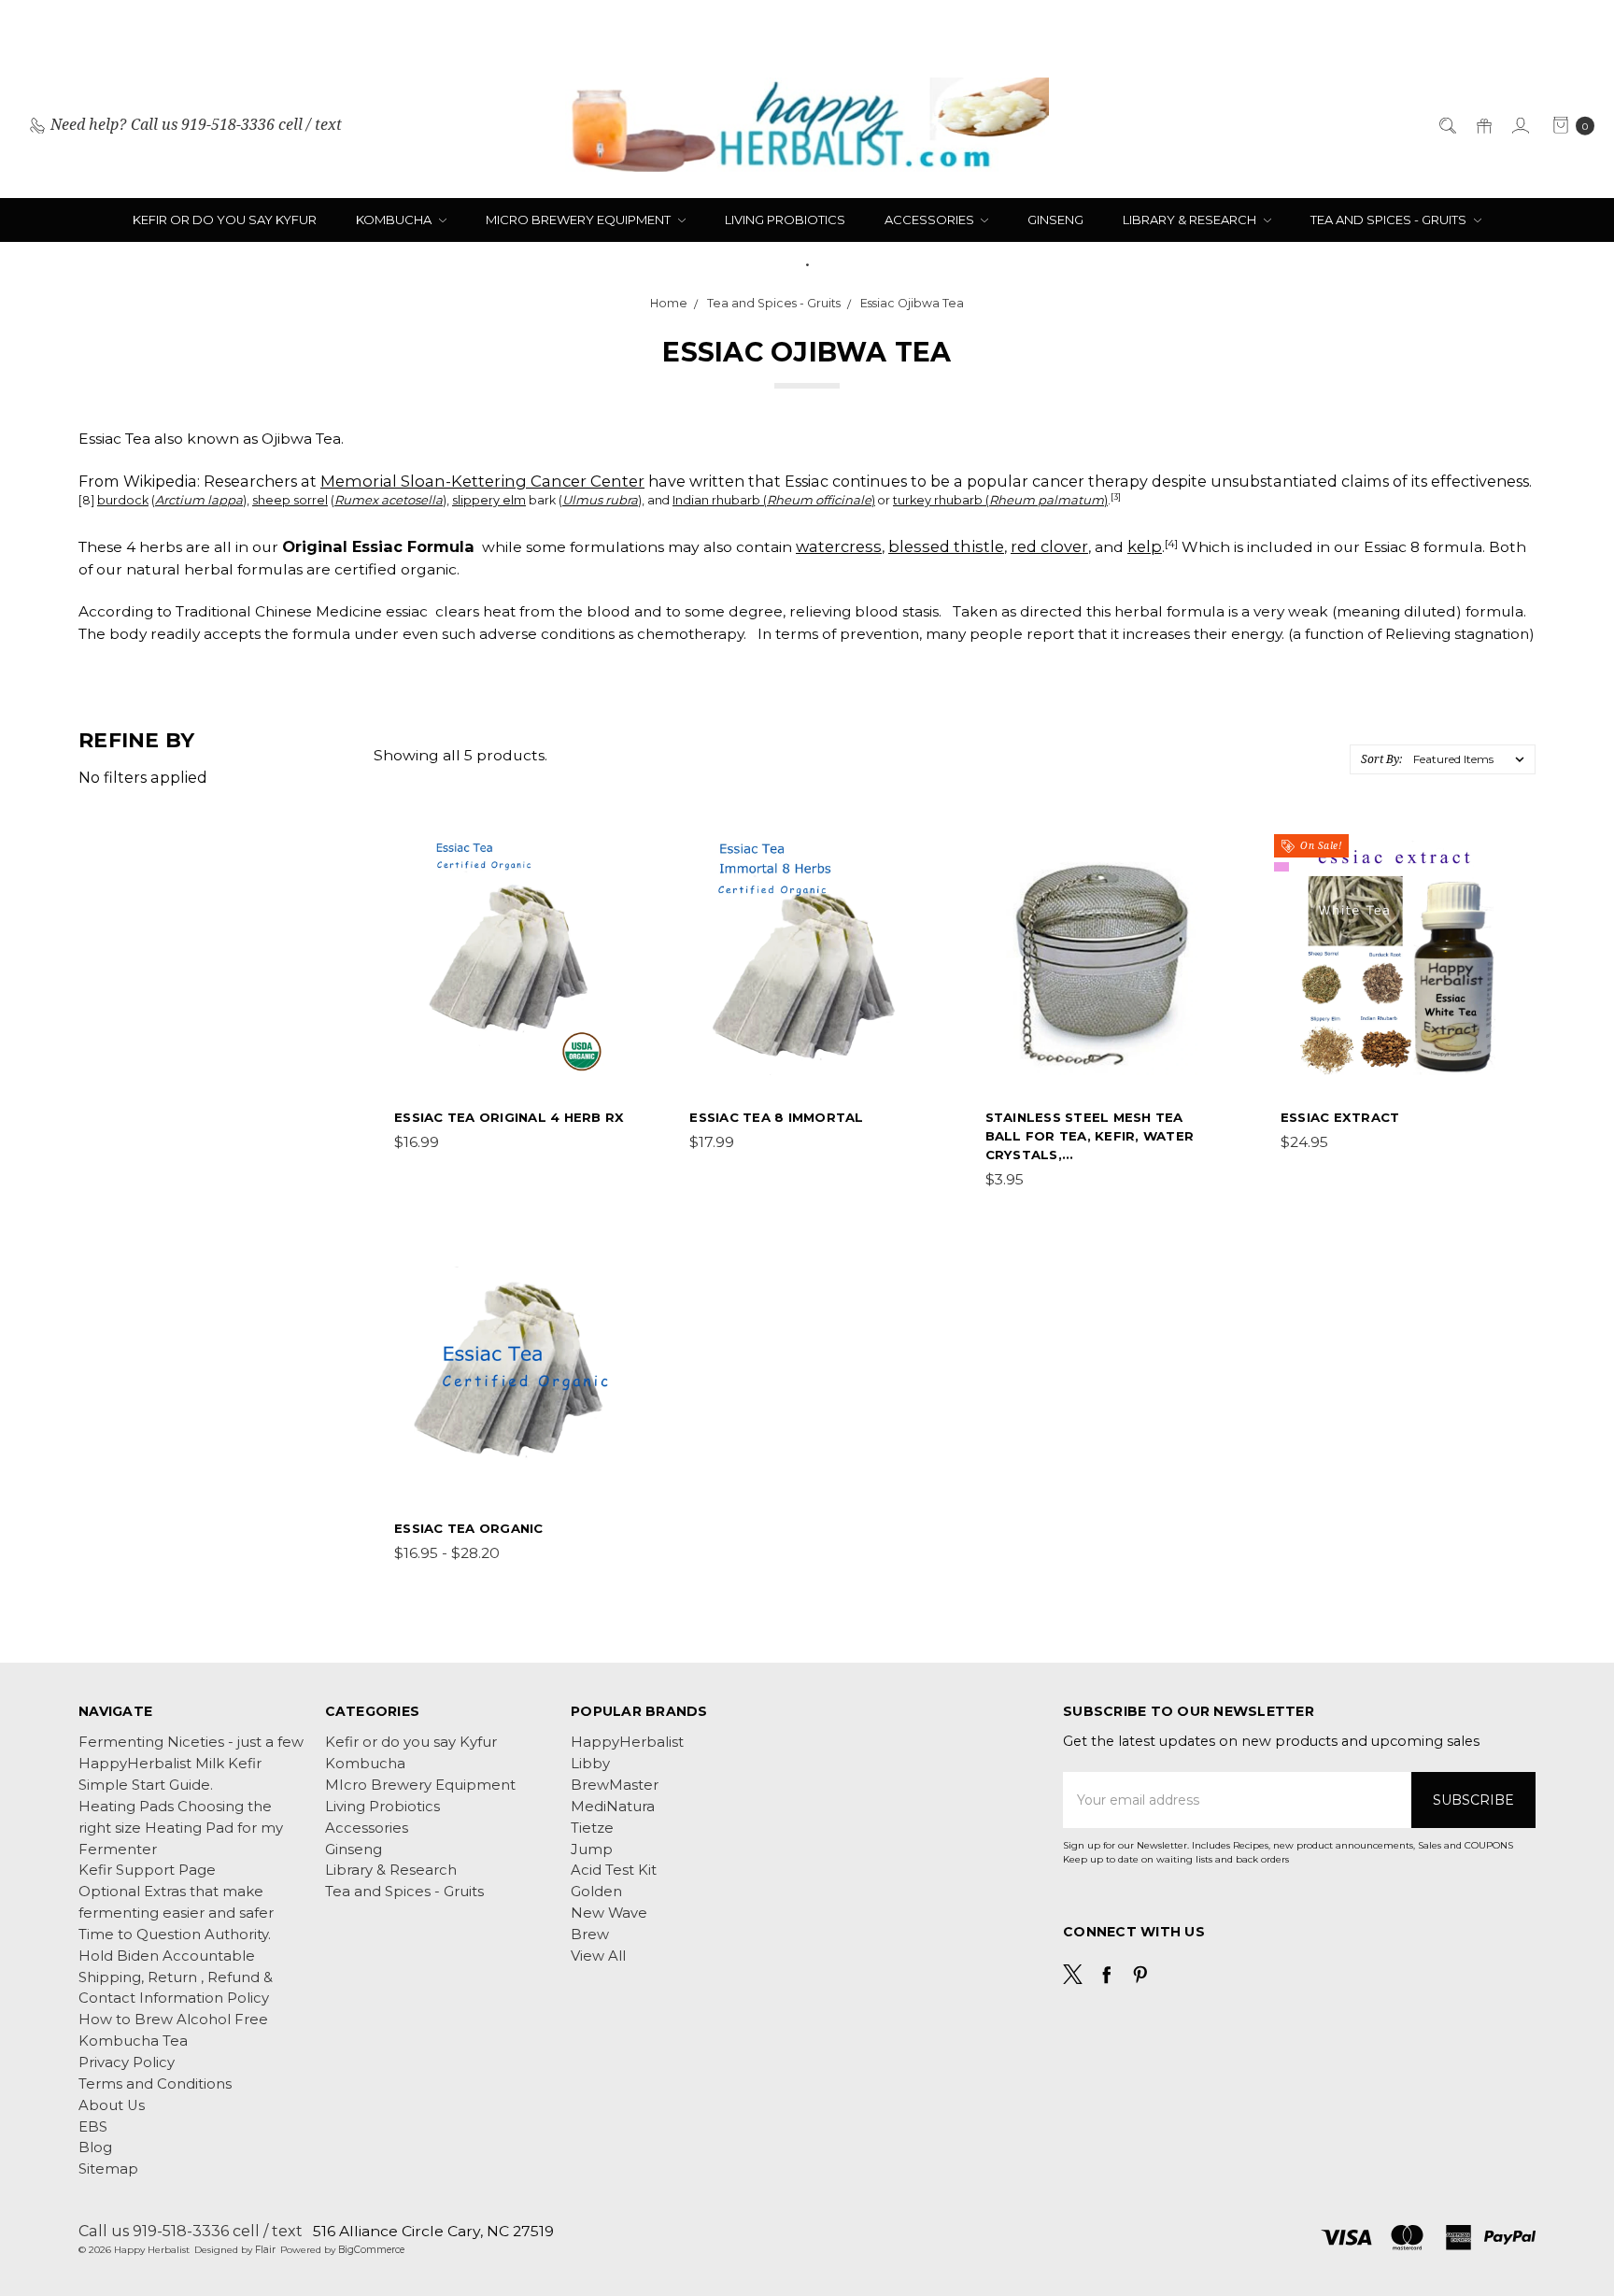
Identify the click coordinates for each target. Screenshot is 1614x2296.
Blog (95, 2147)
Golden (596, 1892)
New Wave (609, 1913)
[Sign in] (1519, 125)
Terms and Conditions (155, 2084)
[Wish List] (616, 937)
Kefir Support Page (147, 1870)
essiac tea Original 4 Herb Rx (509, 1117)
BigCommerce (371, 2250)
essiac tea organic (469, 1528)
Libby (590, 1764)
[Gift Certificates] (1483, 125)
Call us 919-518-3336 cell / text (191, 2231)
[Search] (1446, 125)
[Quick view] (616, 853)
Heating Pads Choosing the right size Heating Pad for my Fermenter (181, 1828)
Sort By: (1381, 759)
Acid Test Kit (614, 1870)
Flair (265, 2250)
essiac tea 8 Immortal (776, 1117)
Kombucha (395, 220)
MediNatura (613, 1807)
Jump (592, 1850)
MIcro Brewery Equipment (580, 220)
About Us (112, 2105)
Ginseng (1055, 220)
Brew (590, 1935)
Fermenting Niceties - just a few (191, 1742)
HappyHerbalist (627, 1742)
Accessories (931, 220)
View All (598, 1956)
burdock (123, 500)
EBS (93, 2127)
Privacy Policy (127, 2062)
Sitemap (108, 2169)
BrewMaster (615, 1785)
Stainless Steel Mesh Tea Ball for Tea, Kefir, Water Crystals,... (1090, 1136)
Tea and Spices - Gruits (1390, 220)
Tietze (592, 1828)
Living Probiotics (785, 220)
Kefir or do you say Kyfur (225, 220)
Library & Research (1191, 220)
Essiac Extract (1340, 1117)
